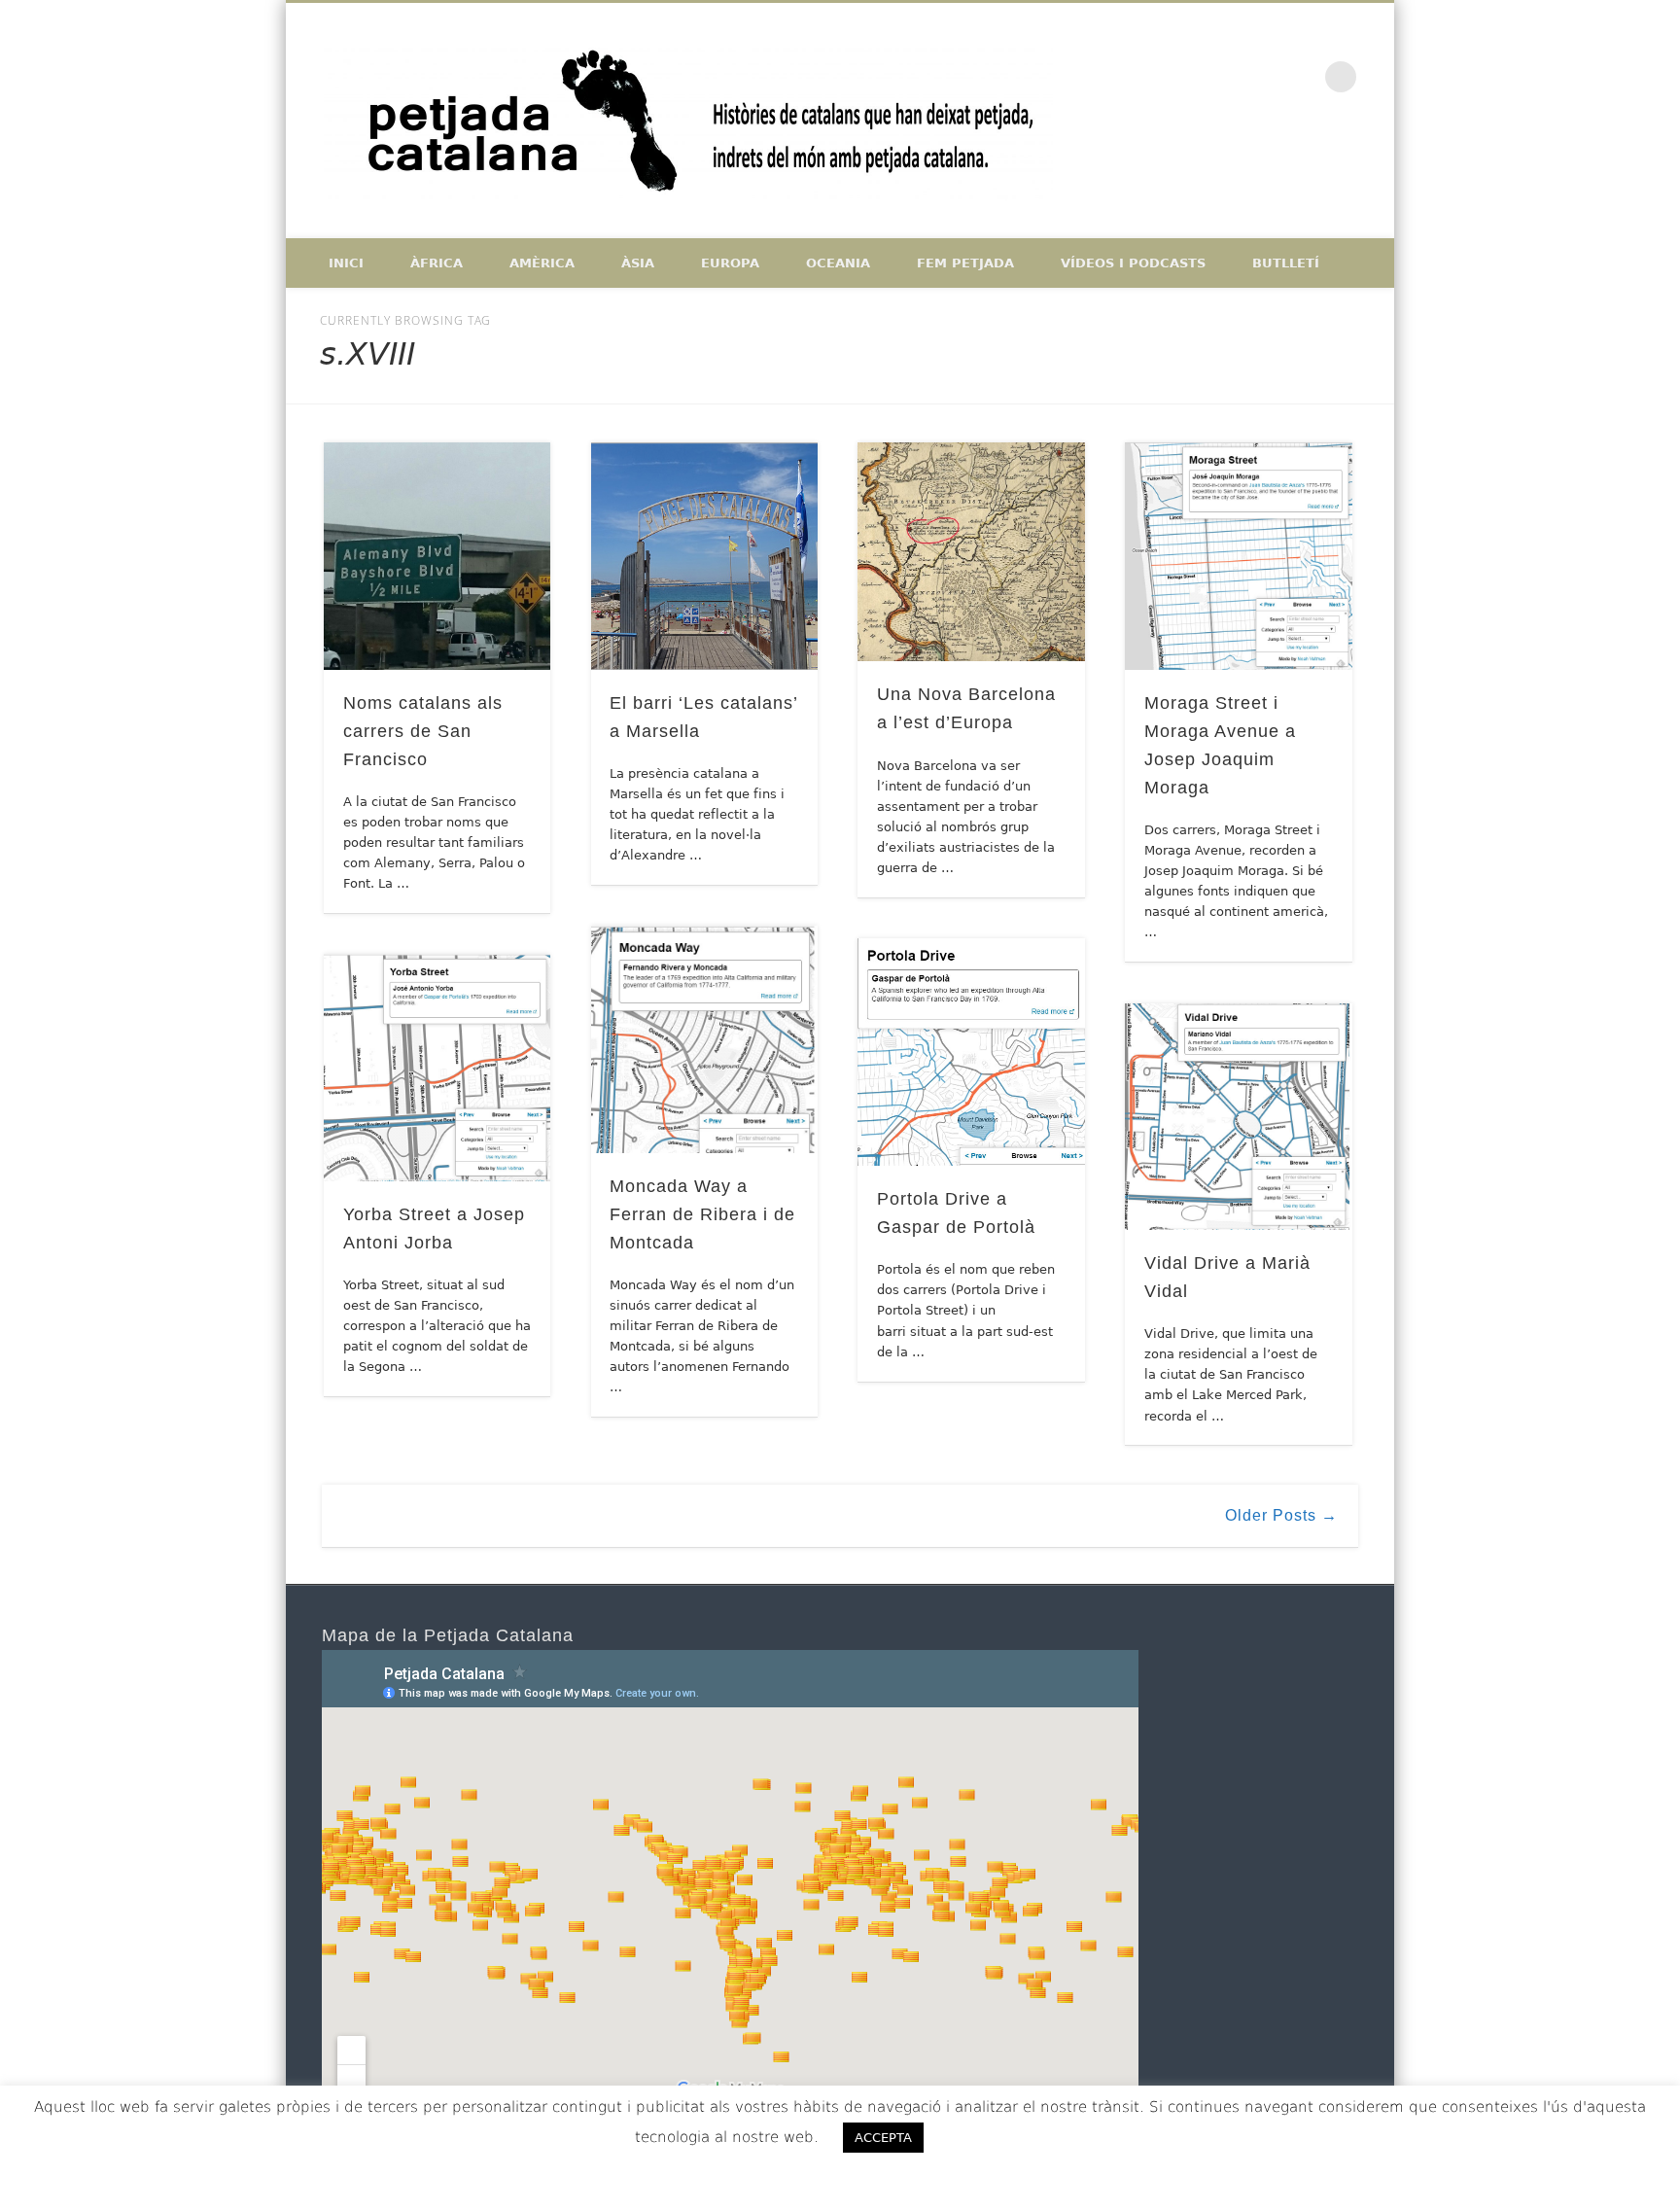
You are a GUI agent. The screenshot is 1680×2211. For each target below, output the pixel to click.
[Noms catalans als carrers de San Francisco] (437, 556)
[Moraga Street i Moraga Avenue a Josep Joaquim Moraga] (1239, 556)
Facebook (1219, 77)
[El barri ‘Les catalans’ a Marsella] (705, 556)
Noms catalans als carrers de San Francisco (423, 731)
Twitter (1260, 77)
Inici (346, 263)
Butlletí (1286, 263)
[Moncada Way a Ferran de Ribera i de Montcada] (705, 1039)
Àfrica (437, 263)
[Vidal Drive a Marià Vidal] (1239, 1117)
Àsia (638, 263)
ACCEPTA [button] (883, 2138)
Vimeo (1301, 77)
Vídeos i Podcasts (1133, 263)
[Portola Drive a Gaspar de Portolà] (971, 1052)
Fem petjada (965, 263)
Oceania (838, 263)
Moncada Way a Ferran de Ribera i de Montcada (702, 1214)
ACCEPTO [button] (994, 2137)
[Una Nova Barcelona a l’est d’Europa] (971, 552)
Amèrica (542, 263)
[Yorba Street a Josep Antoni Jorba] (437, 1068)
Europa (730, 263)
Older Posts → (1281, 1515)
